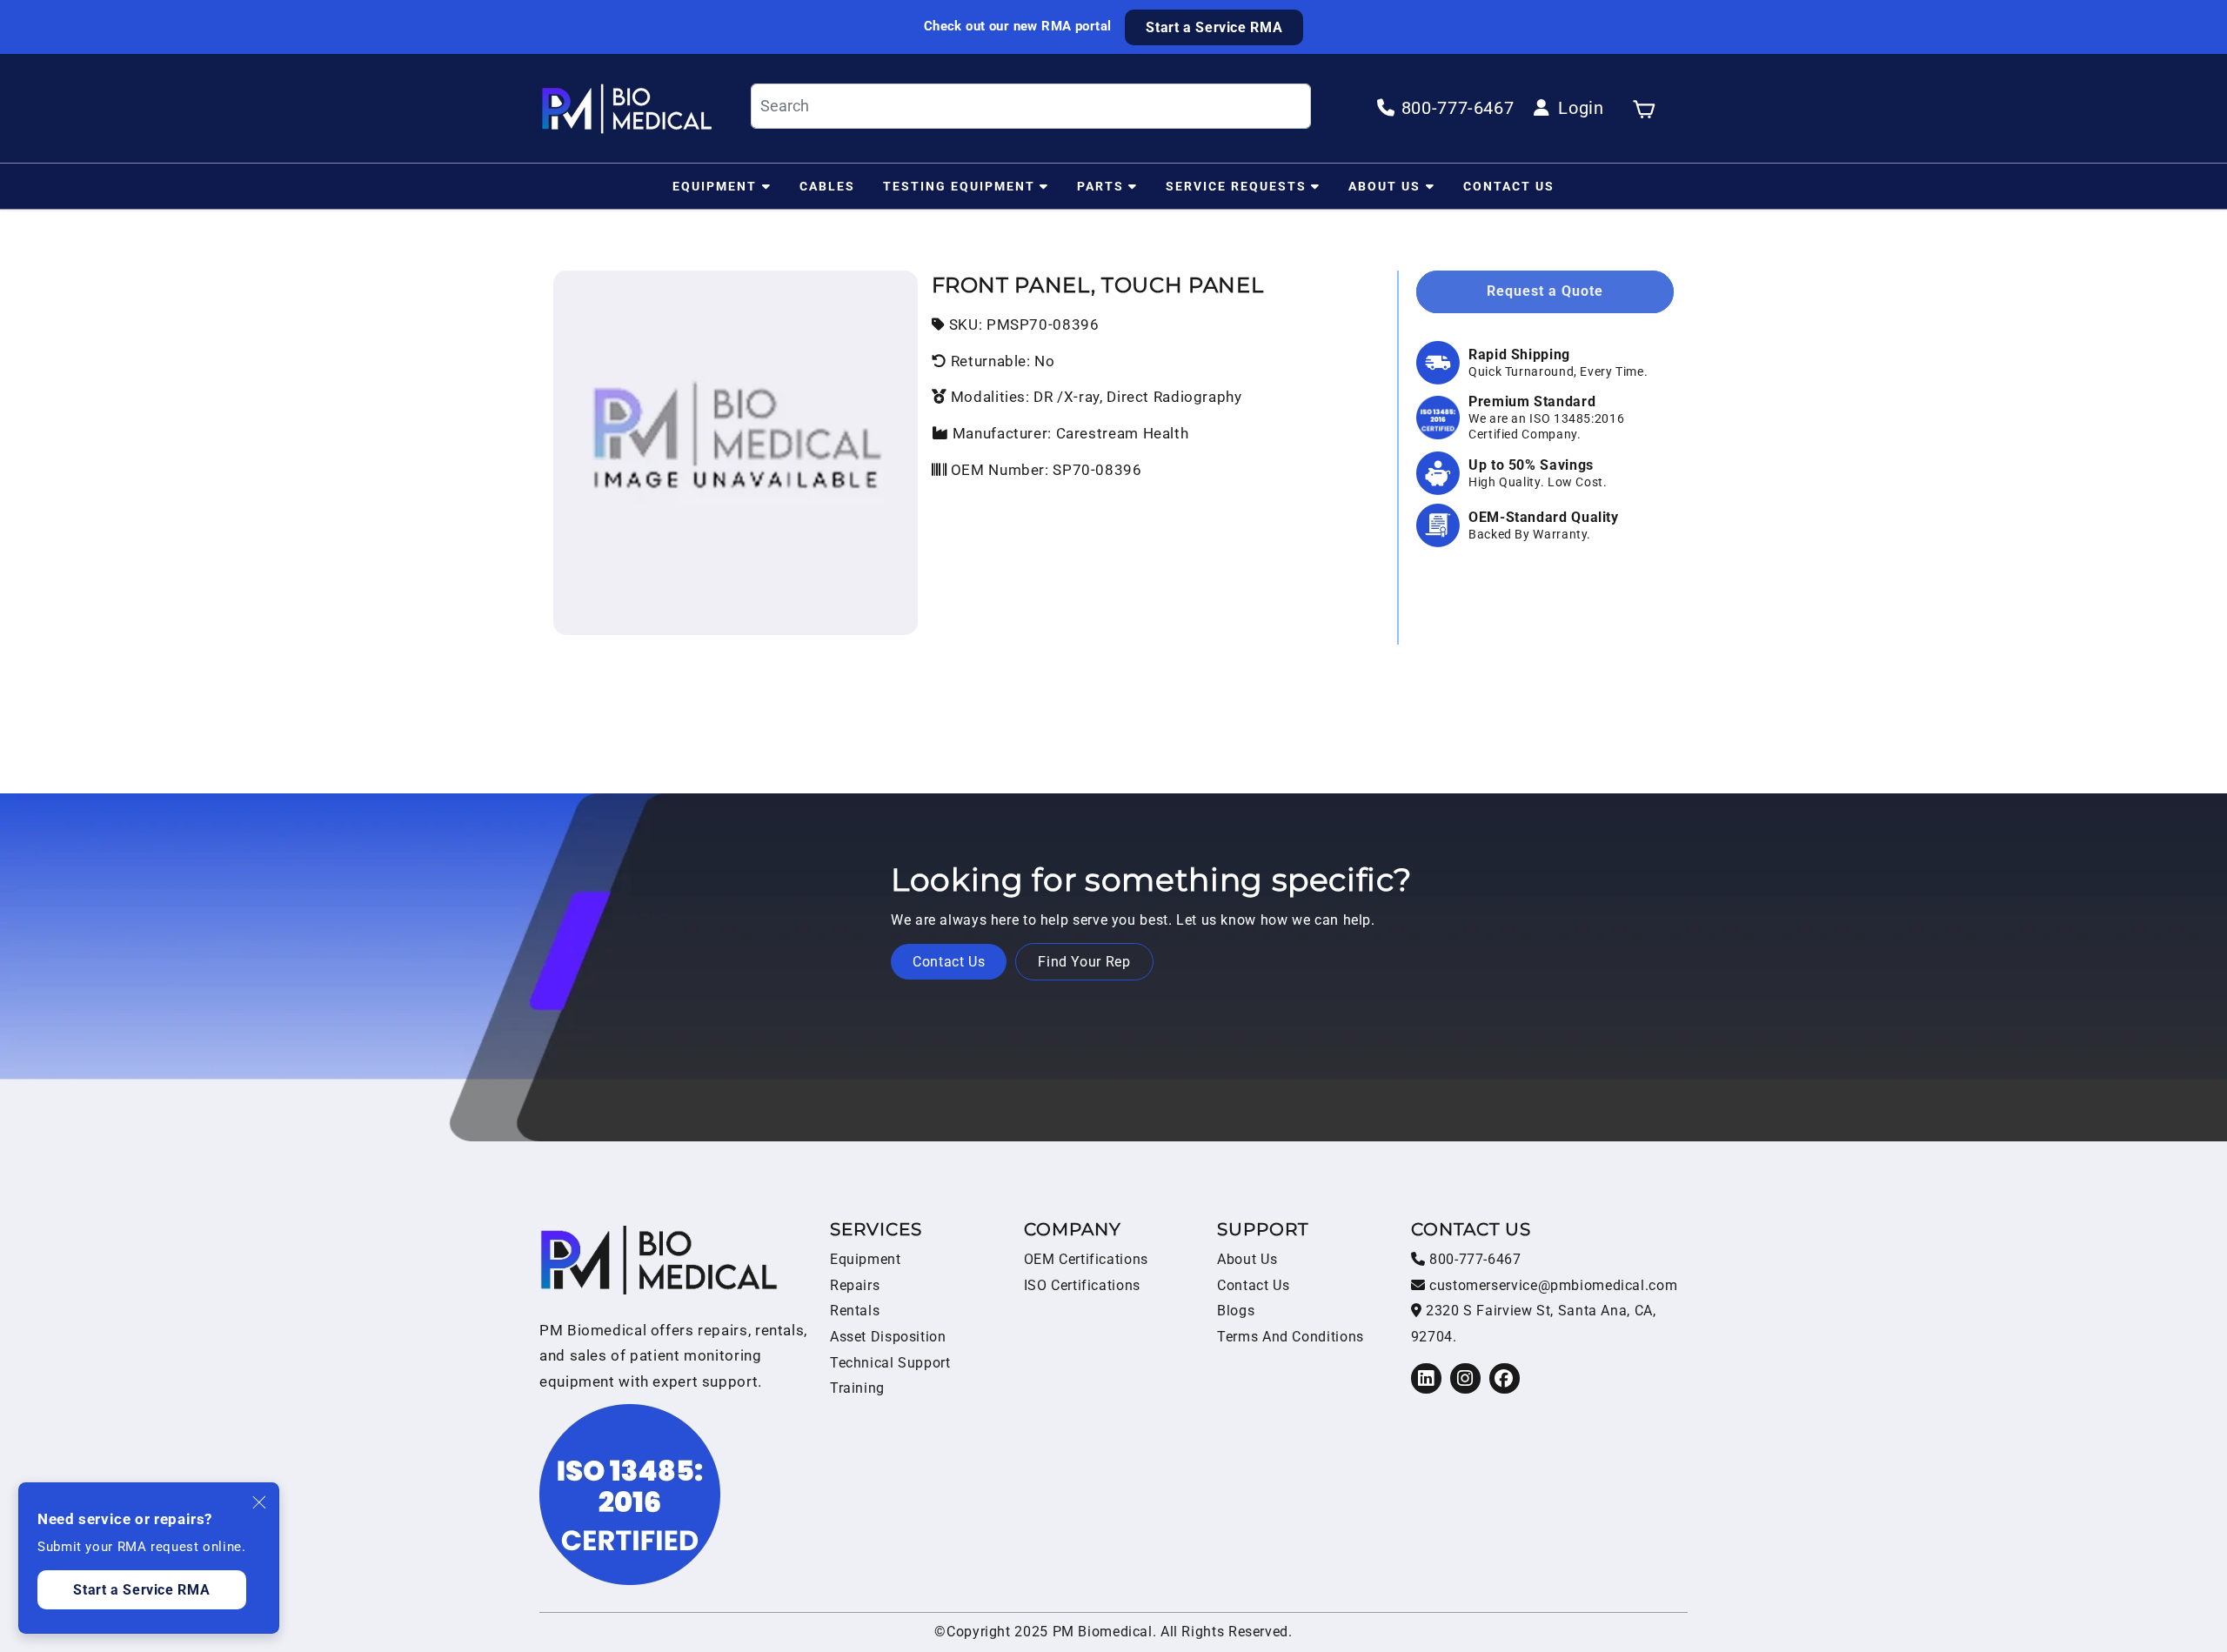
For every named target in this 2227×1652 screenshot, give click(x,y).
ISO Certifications (1082, 1285)
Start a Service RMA (1214, 27)
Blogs (1236, 1311)
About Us (1384, 185)
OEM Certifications (1086, 1259)
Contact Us (1509, 185)
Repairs (855, 1285)
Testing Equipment (959, 185)
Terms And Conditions (1291, 1337)
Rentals (855, 1311)
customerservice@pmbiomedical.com (1551, 1285)
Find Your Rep (1084, 962)
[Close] (260, 1502)
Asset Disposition (888, 1337)
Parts (1100, 185)
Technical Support (890, 1363)
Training (857, 1388)
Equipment (715, 185)
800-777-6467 (1473, 1259)
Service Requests (1236, 185)
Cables (827, 185)
